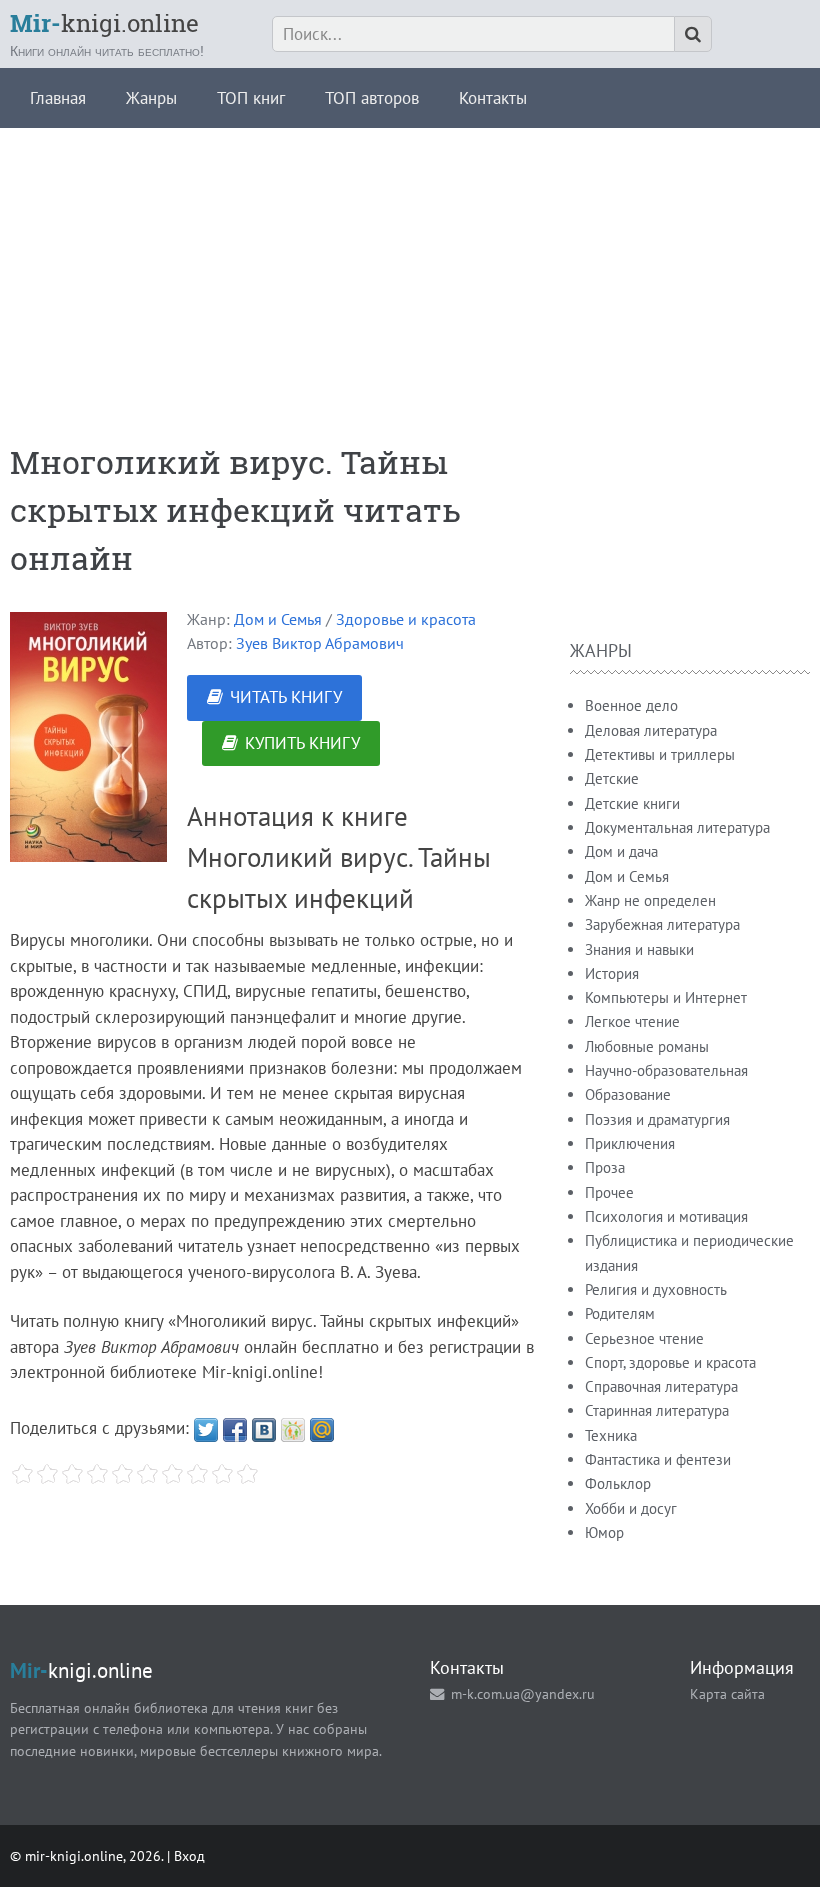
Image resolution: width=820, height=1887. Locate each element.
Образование (628, 1094)
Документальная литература (677, 827)
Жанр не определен (650, 900)
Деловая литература (651, 730)
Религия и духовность (656, 1289)
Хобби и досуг (631, 1508)
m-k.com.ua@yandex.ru (523, 1693)
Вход (189, 1855)
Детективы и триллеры (660, 754)
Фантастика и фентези (658, 1459)
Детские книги (632, 803)
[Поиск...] (693, 34)
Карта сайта (727, 1693)
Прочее (609, 1192)
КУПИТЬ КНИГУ (302, 743)
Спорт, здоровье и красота (670, 1362)
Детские (612, 778)
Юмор (604, 1532)
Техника (611, 1435)
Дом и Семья (278, 619)
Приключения (630, 1143)
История (612, 973)
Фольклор (618, 1483)
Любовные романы (647, 1046)
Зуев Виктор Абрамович (320, 643)
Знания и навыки (639, 949)
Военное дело (631, 705)
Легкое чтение (632, 1021)
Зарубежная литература (662, 924)
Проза (605, 1167)
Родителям (620, 1313)
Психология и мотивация (666, 1216)
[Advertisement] (410, 268)
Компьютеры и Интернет (666, 997)
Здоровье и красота (406, 619)
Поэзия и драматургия (657, 1119)
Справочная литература (661, 1386)
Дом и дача (621, 851)
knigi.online (104, 23)
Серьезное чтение (644, 1338)
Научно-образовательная (666, 1070)
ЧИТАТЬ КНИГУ (286, 697)
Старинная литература (657, 1410)
